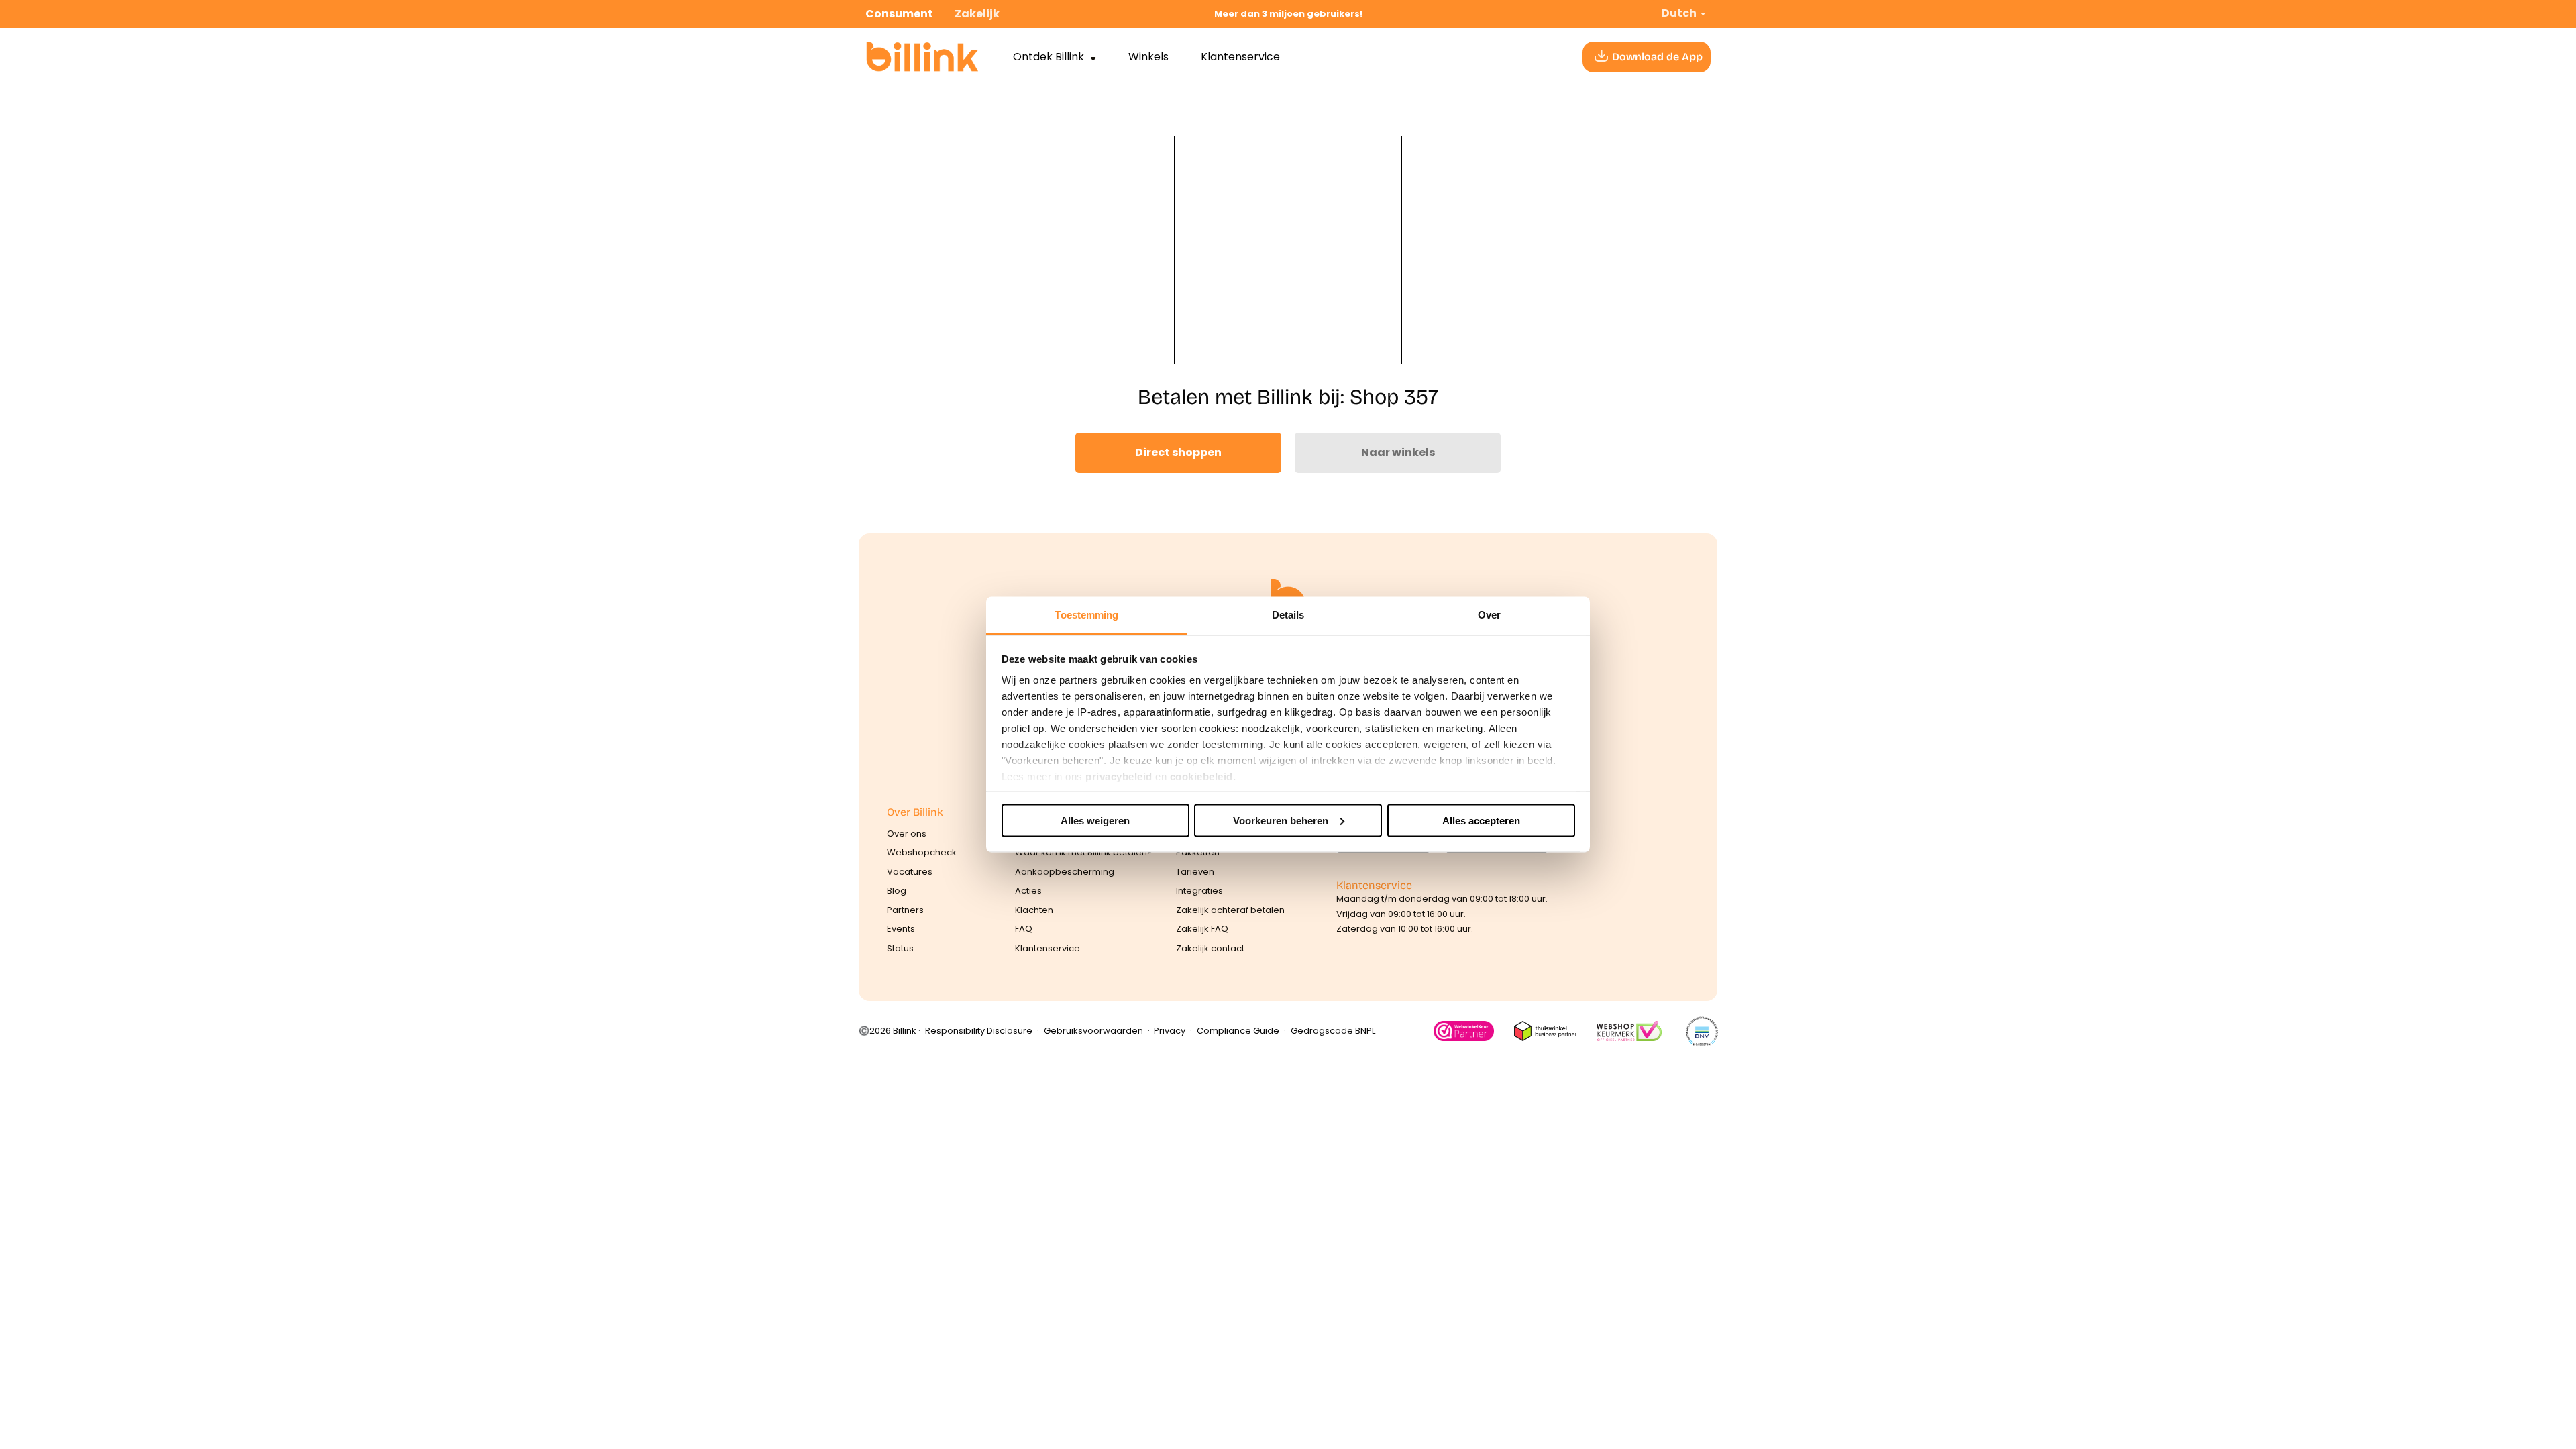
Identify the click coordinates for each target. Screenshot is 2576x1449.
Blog (897, 891)
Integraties (1199, 891)
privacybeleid (1119, 776)
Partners (905, 910)
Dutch (1679, 13)
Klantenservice (1240, 57)
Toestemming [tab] (1086, 615)
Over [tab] (1489, 615)
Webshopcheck (922, 852)
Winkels (1148, 57)
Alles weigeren (1095, 820)
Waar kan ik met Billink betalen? (1084, 852)
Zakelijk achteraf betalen (1230, 910)
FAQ (1024, 929)
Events (901, 929)
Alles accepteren (1481, 820)
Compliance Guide (1238, 1031)
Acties (1028, 891)
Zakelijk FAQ (1202, 929)
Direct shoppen (1178, 452)
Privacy (1170, 1031)
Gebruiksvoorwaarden (1093, 1031)
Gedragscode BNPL (1333, 1031)
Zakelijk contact (1210, 948)
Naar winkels (1398, 452)
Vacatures (910, 872)
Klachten (1034, 910)
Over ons (907, 834)
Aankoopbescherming (1065, 872)
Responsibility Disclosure (979, 1031)
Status (900, 948)
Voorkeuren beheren (1281, 820)
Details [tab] (1288, 615)
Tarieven (1195, 872)
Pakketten (1198, 852)
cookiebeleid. (1203, 776)
